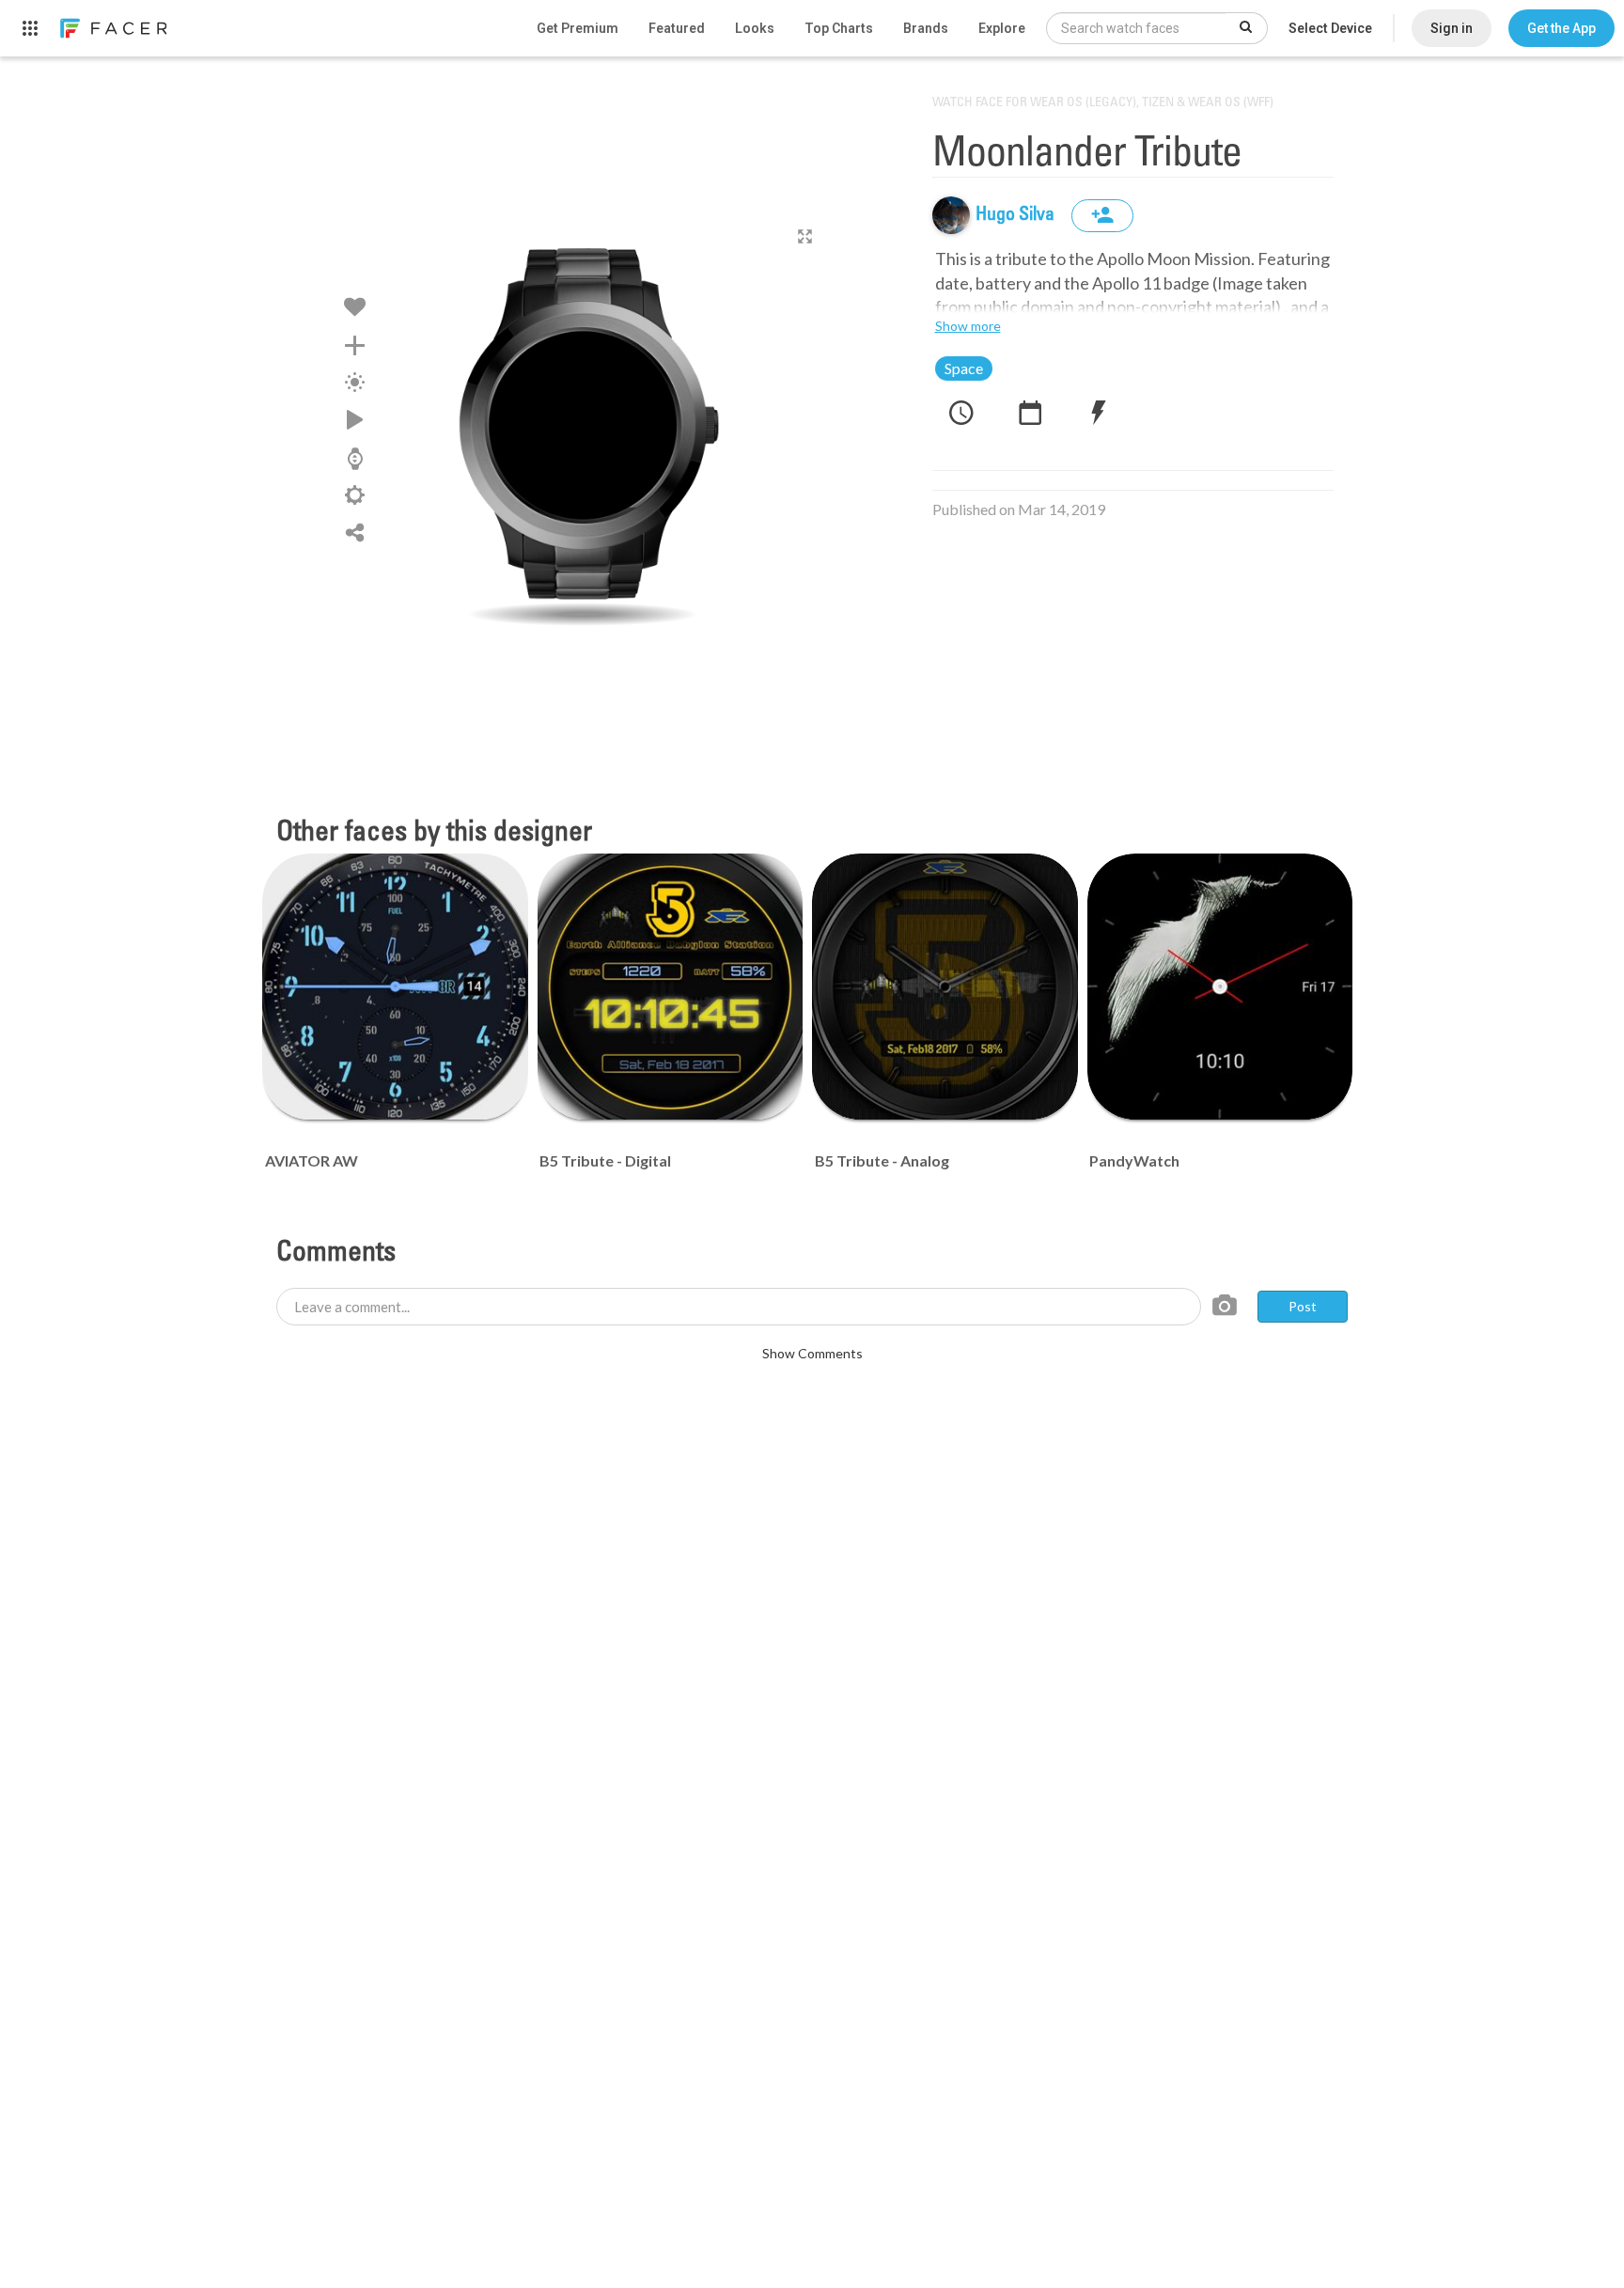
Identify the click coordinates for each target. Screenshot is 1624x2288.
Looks (755, 28)
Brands (926, 28)
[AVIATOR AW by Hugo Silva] (395, 987)
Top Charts (839, 28)
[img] (951, 215)
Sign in (1452, 28)
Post (1303, 1306)
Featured (677, 28)
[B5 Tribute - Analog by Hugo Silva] (945, 987)
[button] (1562, 28)
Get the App (1562, 28)
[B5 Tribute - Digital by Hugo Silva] (671, 987)
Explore (1002, 28)
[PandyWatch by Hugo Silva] (1220, 987)
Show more (968, 326)
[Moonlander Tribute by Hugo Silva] (583, 428)
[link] (113, 28)
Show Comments (812, 1353)
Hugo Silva (1017, 215)
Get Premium (578, 28)
